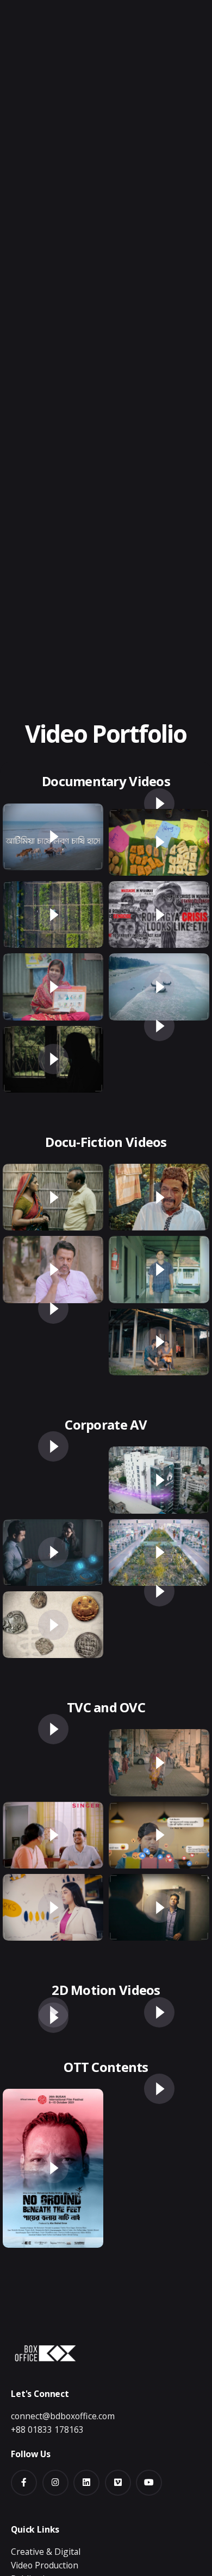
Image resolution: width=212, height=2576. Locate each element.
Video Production (45, 2565)
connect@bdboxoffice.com (63, 2416)
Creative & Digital (46, 2552)
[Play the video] (53, 837)
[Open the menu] (26, 155)
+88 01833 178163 (47, 2430)
